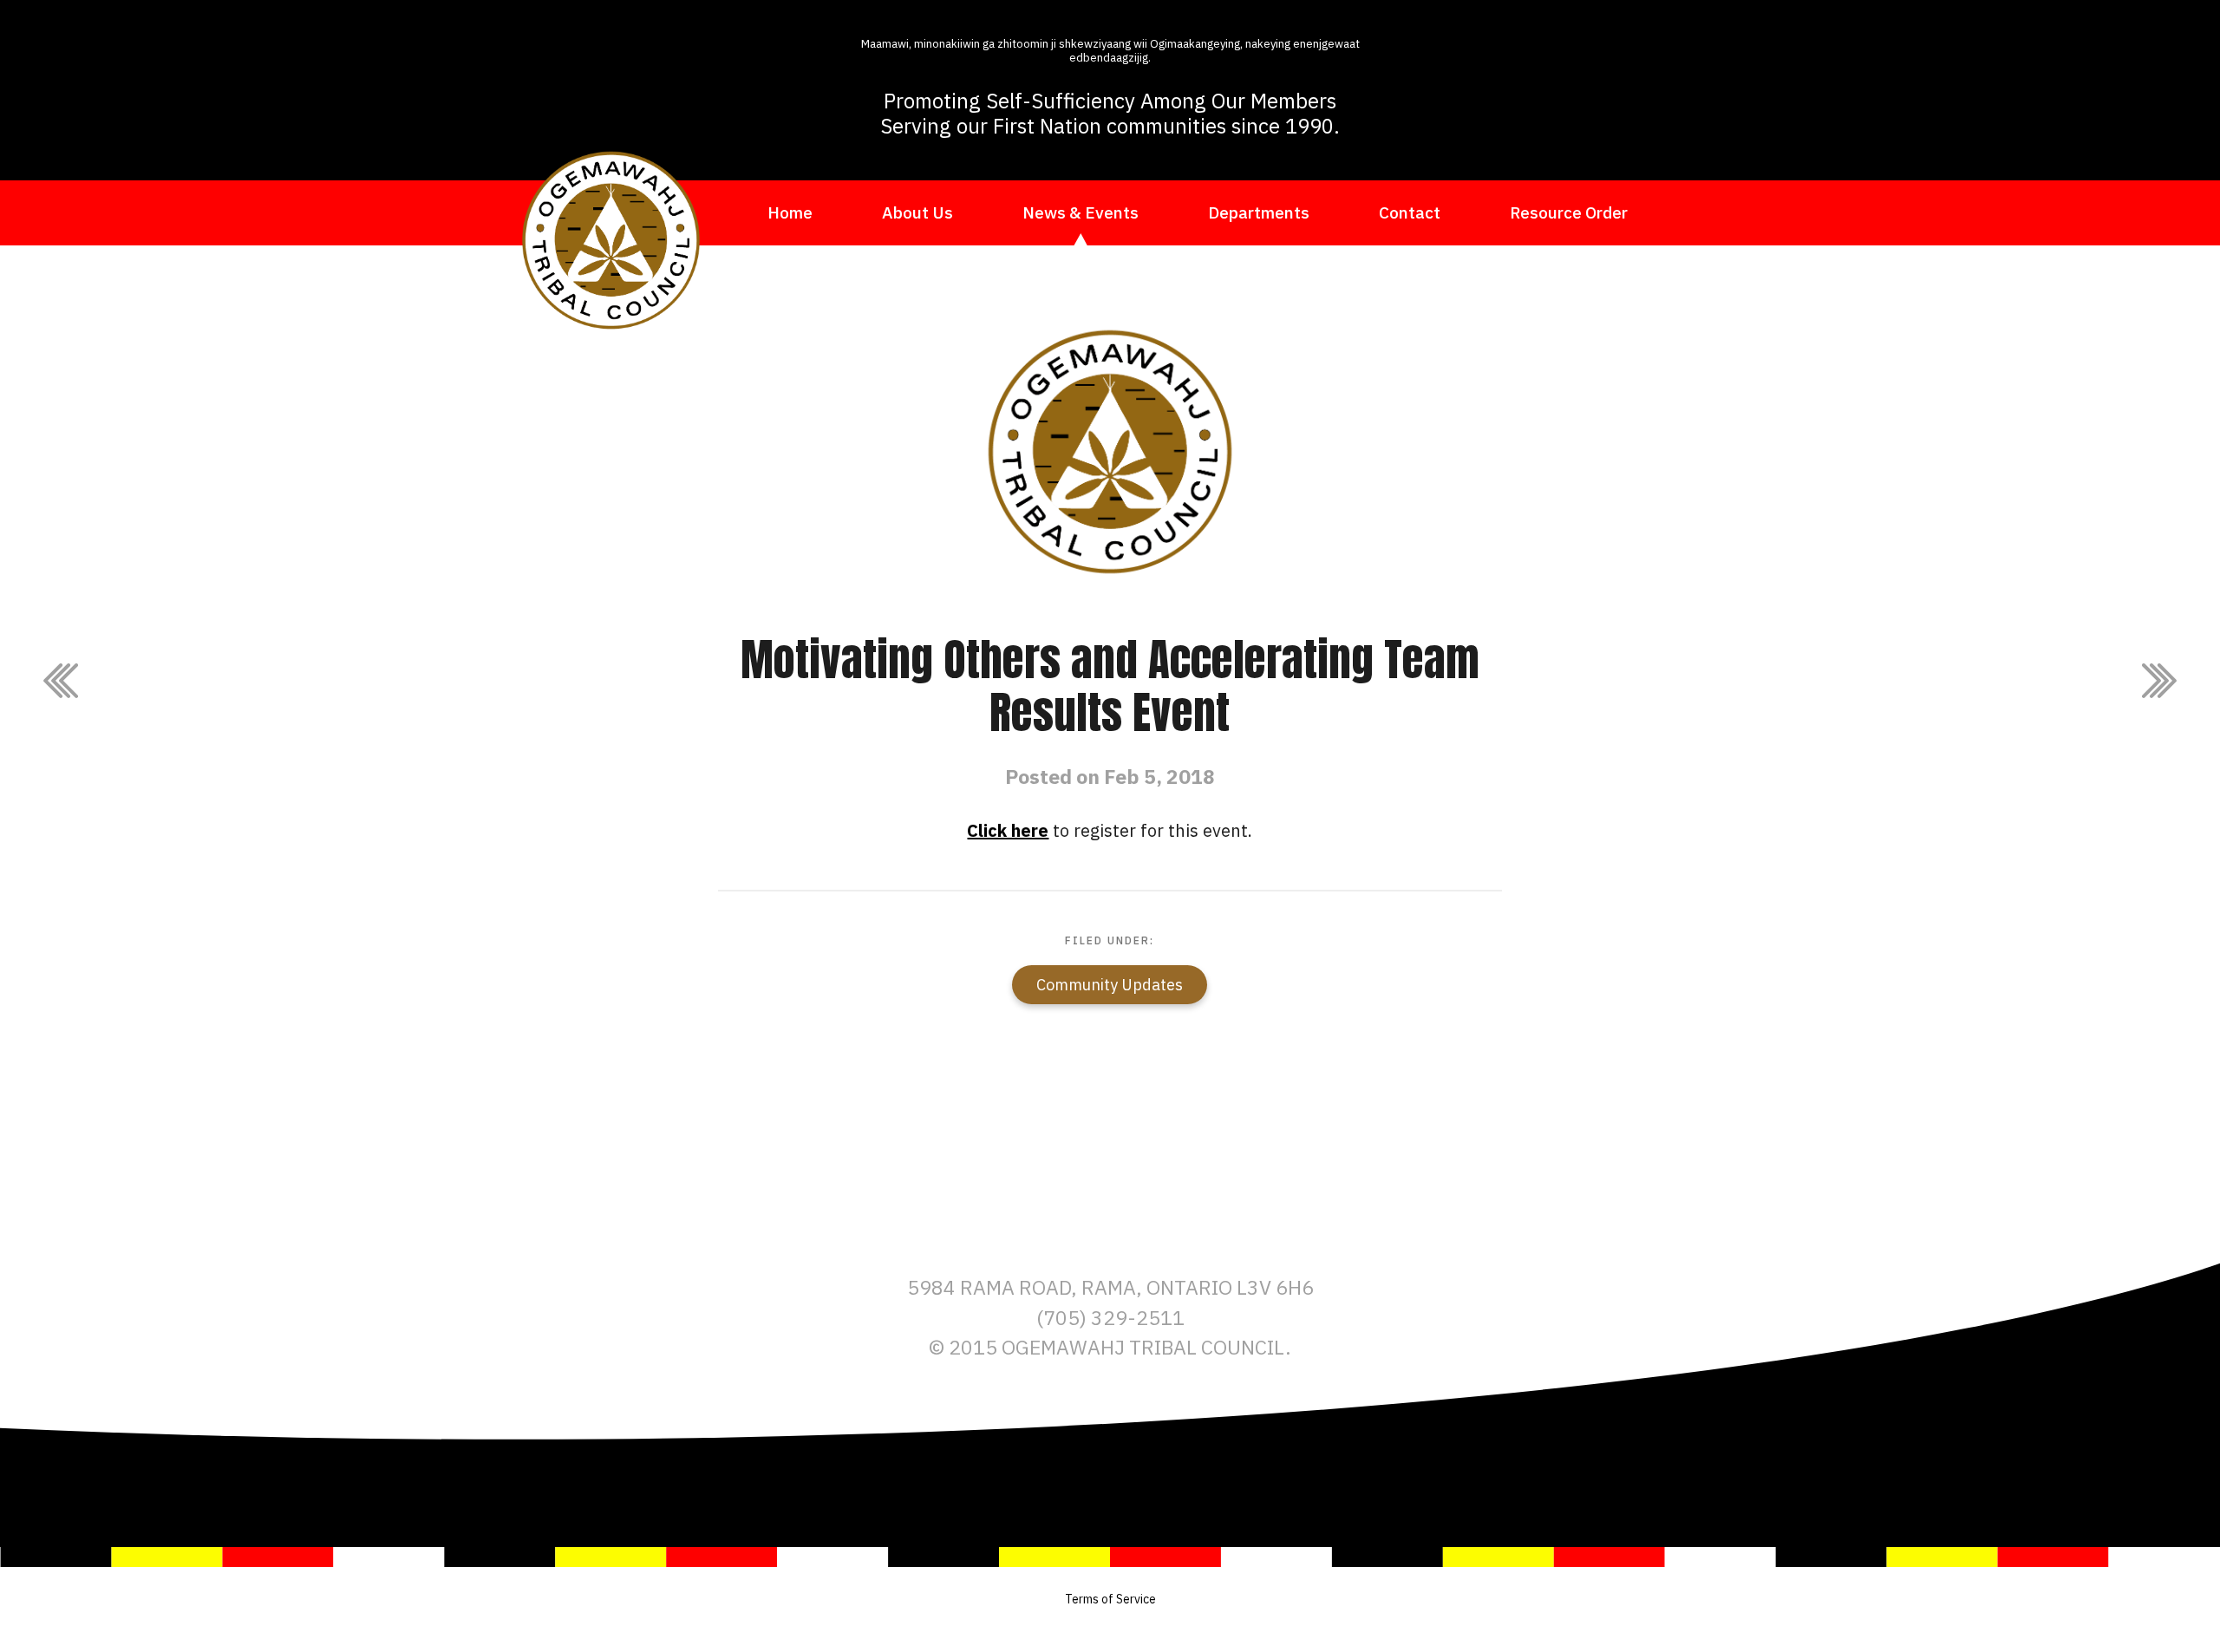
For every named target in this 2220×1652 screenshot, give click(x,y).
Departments (1259, 212)
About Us (917, 212)
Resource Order (1569, 212)
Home (790, 212)
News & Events (1081, 212)
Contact (1410, 212)
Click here (1008, 830)
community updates (1110, 985)
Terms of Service (1110, 1599)
